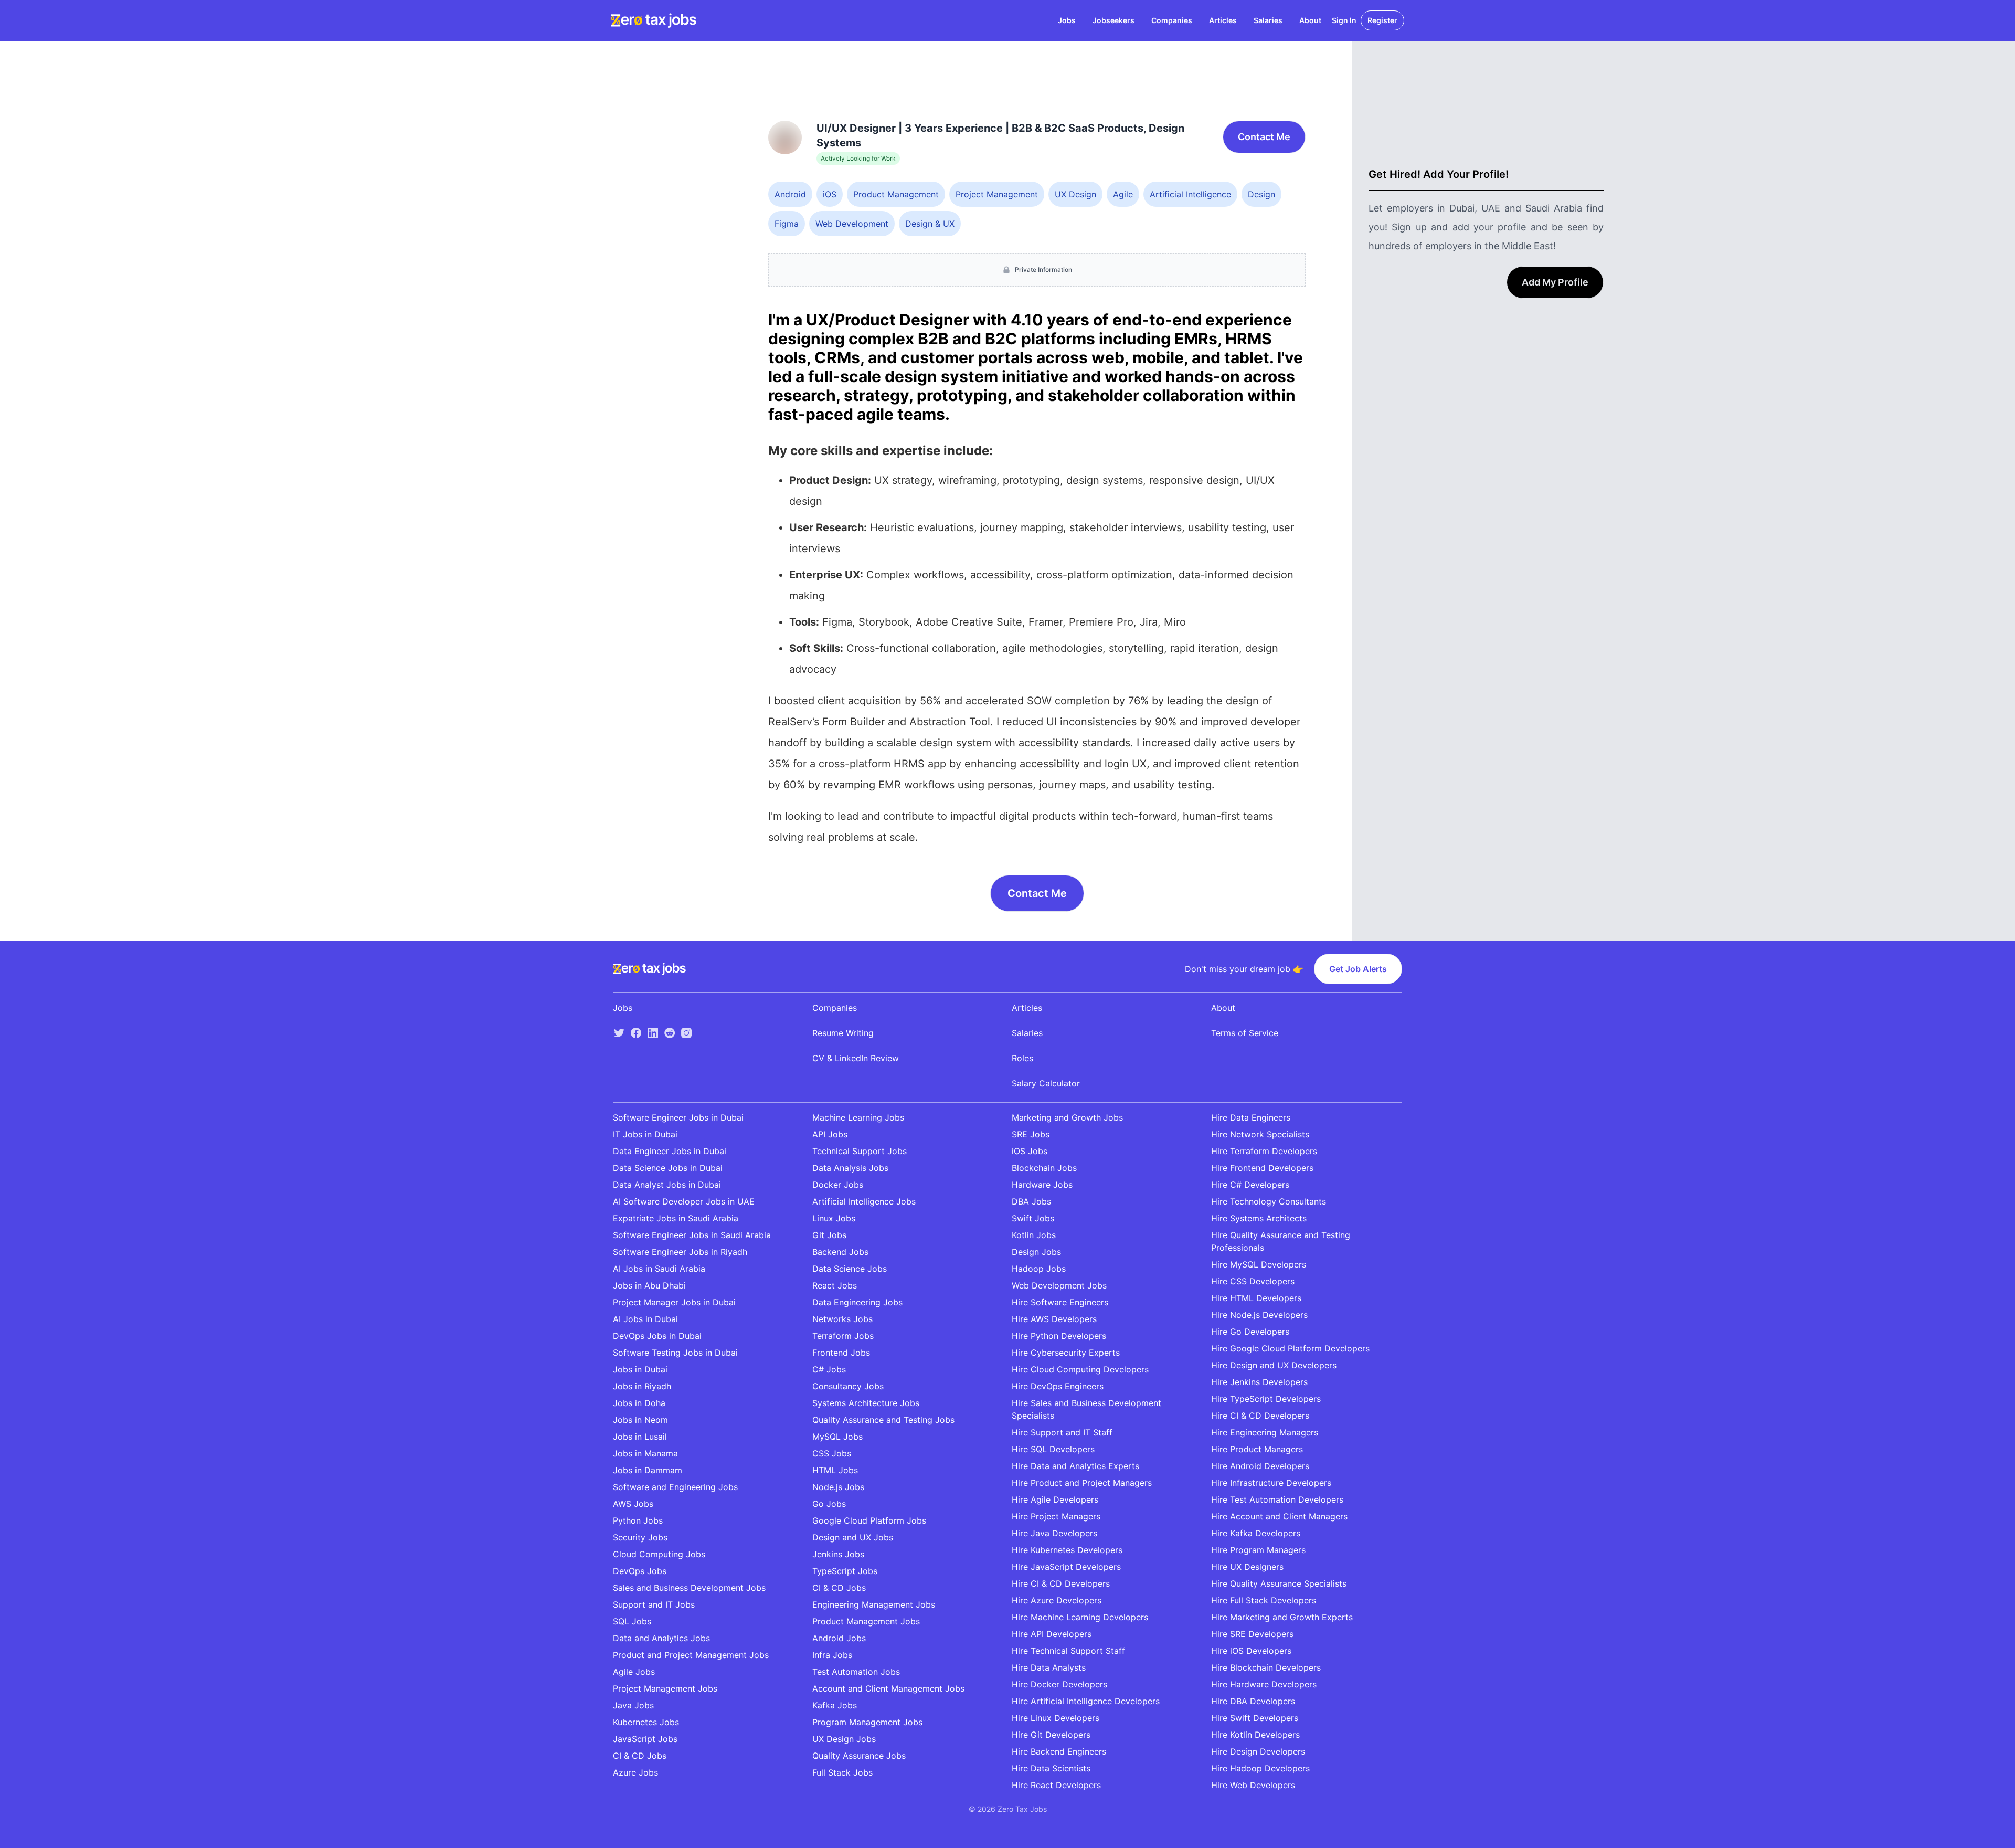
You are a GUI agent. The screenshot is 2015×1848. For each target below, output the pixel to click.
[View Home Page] (654, 20)
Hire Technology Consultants (1269, 1201)
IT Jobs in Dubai (645, 1134)
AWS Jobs (633, 1504)
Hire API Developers (1052, 1634)
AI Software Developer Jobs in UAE (684, 1201)
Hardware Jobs (1042, 1185)
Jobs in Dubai (640, 1369)
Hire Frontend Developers (1262, 1168)
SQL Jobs (632, 1621)
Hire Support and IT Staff (1062, 1432)
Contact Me (1264, 137)
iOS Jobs (1030, 1151)
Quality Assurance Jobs (859, 1756)
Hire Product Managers (1257, 1449)
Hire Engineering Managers (1265, 1432)
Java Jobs (633, 1705)
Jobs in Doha (639, 1403)
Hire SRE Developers (1252, 1634)
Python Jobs (638, 1520)
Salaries (1268, 20)
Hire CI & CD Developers (1061, 1583)
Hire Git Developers (1051, 1735)
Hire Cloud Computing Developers (1080, 1369)
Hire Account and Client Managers (1279, 1516)
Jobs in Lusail (640, 1437)
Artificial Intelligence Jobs (864, 1201)
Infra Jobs (832, 1655)
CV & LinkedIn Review (856, 1058)
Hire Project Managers (1056, 1516)
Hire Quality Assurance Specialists (1279, 1583)
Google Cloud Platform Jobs (869, 1520)
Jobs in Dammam (648, 1470)
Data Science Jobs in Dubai (668, 1168)
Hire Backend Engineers (1059, 1751)
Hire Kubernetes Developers (1067, 1550)
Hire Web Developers (1253, 1785)
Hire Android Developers (1260, 1466)
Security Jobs (640, 1537)
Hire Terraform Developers (1264, 1151)
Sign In (1344, 20)
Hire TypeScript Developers (1266, 1399)
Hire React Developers (1056, 1785)
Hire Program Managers (1258, 1550)
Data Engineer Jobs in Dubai (670, 1151)
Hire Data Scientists (1051, 1768)
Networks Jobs (842, 1319)
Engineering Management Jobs (874, 1604)
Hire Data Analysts (1049, 1667)
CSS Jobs (832, 1453)
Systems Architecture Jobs (866, 1403)
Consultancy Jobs (848, 1386)
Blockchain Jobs (1044, 1168)
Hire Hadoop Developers (1260, 1768)
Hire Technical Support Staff (1068, 1651)
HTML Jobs (835, 1470)
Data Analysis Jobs (850, 1168)
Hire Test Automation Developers (1277, 1499)
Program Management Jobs (867, 1722)
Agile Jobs (634, 1672)
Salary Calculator (1046, 1083)
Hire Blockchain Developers (1266, 1667)
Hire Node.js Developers (1259, 1315)
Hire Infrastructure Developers (1271, 1483)
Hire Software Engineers (1060, 1302)
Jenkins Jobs (838, 1554)
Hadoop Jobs (1039, 1269)
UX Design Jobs (844, 1739)
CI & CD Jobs (640, 1756)
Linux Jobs (834, 1218)
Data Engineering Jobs (857, 1302)
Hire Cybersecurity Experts (1066, 1353)
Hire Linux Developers (1056, 1718)
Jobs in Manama (645, 1453)
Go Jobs (829, 1504)
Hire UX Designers (1247, 1567)
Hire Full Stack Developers (1264, 1600)
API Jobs (830, 1134)
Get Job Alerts (1358, 969)
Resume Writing (843, 1033)
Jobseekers (1113, 20)
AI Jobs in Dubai (645, 1319)
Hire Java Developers (1054, 1533)
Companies (1172, 20)
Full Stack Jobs (842, 1772)
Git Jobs (829, 1235)
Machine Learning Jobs (858, 1117)
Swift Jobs (1033, 1218)
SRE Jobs (1031, 1134)
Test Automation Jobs (856, 1672)
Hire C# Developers (1250, 1185)
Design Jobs (1036, 1252)
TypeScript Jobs (845, 1571)
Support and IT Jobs (654, 1604)
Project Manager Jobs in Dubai (674, 1302)
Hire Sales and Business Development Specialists (1086, 1409)
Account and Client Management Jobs (888, 1688)
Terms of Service (1245, 1033)
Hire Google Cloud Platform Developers (1290, 1348)
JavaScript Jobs (645, 1739)
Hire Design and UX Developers (1274, 1365)
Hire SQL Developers (1053, 1449)
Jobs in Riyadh (642, 1386)
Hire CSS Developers (1253, 1281)
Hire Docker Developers (1059, 1684)
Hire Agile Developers (1055, 1499)
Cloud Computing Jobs (659, 1554)
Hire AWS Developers (1054, 1319)
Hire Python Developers (1059, 1336)
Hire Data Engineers (1251, 1117)
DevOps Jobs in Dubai (657, 1336)
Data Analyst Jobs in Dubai (667, 1185)
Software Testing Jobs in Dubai (675, 1353)
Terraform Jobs (843, 1336)
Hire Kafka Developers (1256, 1533)
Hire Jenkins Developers (1259, 1382)
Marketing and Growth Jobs (1067, 1117)
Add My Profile (1555, 282)
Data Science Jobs (850, 1269)
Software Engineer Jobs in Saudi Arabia (692, 1235)
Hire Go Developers (1250, 1332)
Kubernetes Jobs (646, 1722)
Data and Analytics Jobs (661, 1638)
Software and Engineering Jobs (675, 1487)
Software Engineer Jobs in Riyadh (680, 1252)
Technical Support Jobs (860, 1151)
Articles (1223, 20)
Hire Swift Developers (1255, 1718)
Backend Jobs (840, 1252)
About (1310, 20)
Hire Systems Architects (1259, 1218)
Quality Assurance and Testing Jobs (883, 1420)
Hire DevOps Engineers (1058, 1386)
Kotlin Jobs (1034, 1235)
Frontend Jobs (841, 1353)
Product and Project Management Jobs (691, 1655)
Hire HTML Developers (1256, 1298)
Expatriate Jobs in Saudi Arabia (676, 1218)
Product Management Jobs (866, 1621)
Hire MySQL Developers (1259, 1264)
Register (1382, 20)
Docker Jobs (838, 1185)
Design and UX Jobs (853, 1537)
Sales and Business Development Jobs (689, 1588)
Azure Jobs (635, 1772)
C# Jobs (829, 1369)
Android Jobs (839, 1638)
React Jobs (835, 1285)
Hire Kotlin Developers (1255, 1735)
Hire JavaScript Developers (1066, 1567)
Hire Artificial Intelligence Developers (1086, 1701)
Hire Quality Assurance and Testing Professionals (1281, 1241)
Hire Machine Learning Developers (1080, 1617)
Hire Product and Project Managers (1082, 1483)
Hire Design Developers (1258, 1751)
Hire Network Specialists (1260, 1134)
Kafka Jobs (835, 1705)
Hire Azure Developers (1057, 1600)
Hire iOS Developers (1251, 1651)
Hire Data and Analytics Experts (1075, 1466)
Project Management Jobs (665, 1688)
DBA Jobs (1031, 1201)
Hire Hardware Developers (1264, 1684)
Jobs (1067, 20)
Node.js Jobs (838, 1487)
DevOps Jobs (640, 1571)
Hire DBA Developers (1253, 1701)
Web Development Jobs (1059, 1285)
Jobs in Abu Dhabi (649, 1285)
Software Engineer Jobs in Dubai (678, 1117)
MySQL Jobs (837, 1437)
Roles (1022, 1058)
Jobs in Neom (640, 1420)
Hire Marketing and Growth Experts (1282, 1617)
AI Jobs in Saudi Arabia (659, 1269)
